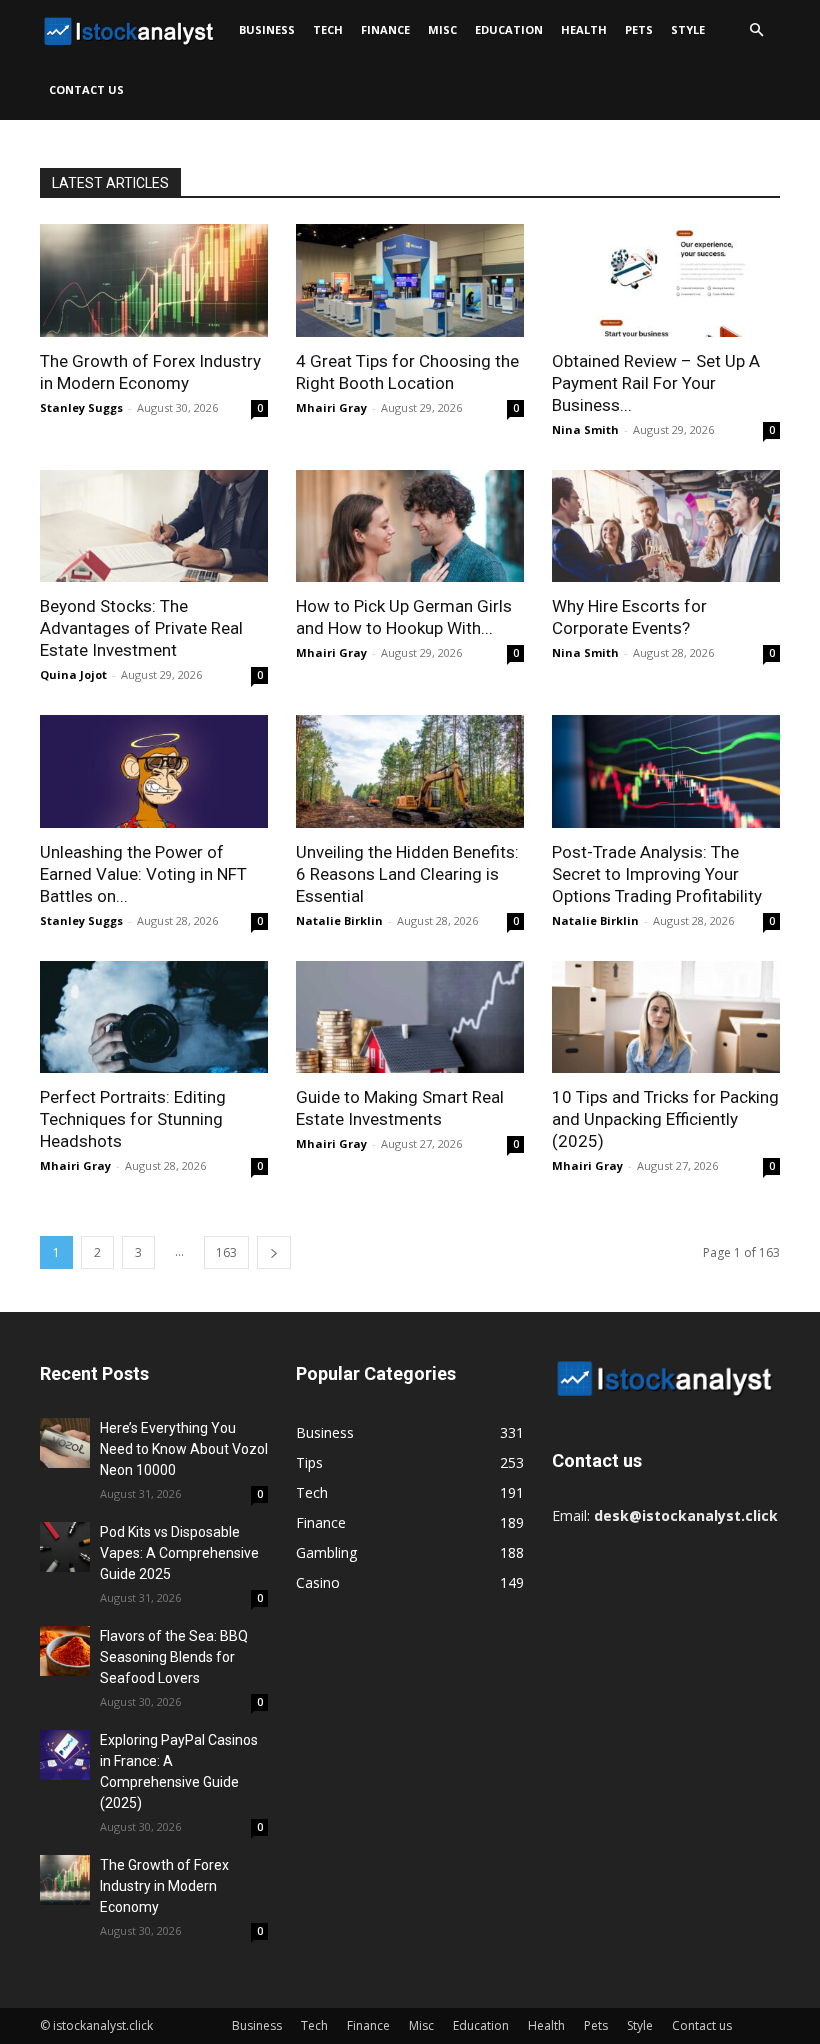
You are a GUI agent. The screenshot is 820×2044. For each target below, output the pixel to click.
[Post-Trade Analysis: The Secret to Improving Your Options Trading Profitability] (666, 771)
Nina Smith (585, 429)
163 (226, 1252)
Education (509, 29)
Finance (385, 29)
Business (267, 29)
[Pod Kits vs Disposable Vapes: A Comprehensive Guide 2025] (65, 1547)
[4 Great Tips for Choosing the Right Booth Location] (410, 280)
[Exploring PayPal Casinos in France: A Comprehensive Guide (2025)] (65, 1755)
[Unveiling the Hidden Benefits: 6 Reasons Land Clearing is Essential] (410, 771)
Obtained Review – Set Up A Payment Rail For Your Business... (656, 383)
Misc (442, 29)
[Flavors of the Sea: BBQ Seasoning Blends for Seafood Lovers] (65, 1651)
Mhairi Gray (331, 407)
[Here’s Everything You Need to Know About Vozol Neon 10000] (65, 1443)
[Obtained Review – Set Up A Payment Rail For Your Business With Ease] (666, 280)
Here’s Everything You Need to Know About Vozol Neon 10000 (184, 1449)
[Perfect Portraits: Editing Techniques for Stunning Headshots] (154, 1017)
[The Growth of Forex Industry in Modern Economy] (154, 280)
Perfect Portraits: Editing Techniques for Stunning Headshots (133, 1119)
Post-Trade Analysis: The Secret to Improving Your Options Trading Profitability (657, 874)
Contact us (86, 89)
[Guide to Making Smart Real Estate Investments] (410, 1017)
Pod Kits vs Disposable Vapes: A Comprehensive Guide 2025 (179, 1553)
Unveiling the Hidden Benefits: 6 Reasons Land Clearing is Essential (407, 874)
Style (688, 29)
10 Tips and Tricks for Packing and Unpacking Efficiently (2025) (665, 1119)
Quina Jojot (73, 674)
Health (584, 29)
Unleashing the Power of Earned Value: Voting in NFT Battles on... (143, 874)
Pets (639, 29)
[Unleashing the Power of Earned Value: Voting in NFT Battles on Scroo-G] (154, 771)
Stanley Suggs (81, 407)
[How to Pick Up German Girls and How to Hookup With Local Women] (410, 526)
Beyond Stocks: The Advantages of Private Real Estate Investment (141, 628)
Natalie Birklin (339, 920)
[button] (756, 30)
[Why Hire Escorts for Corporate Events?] (666, 526)
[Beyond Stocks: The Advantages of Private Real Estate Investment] (154, 526)
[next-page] (274, 1252)
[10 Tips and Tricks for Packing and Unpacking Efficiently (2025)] (666, 1017)
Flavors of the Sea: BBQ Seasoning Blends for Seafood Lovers (174, 1657)
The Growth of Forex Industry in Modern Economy (164, 1886)
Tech (328, 29)
